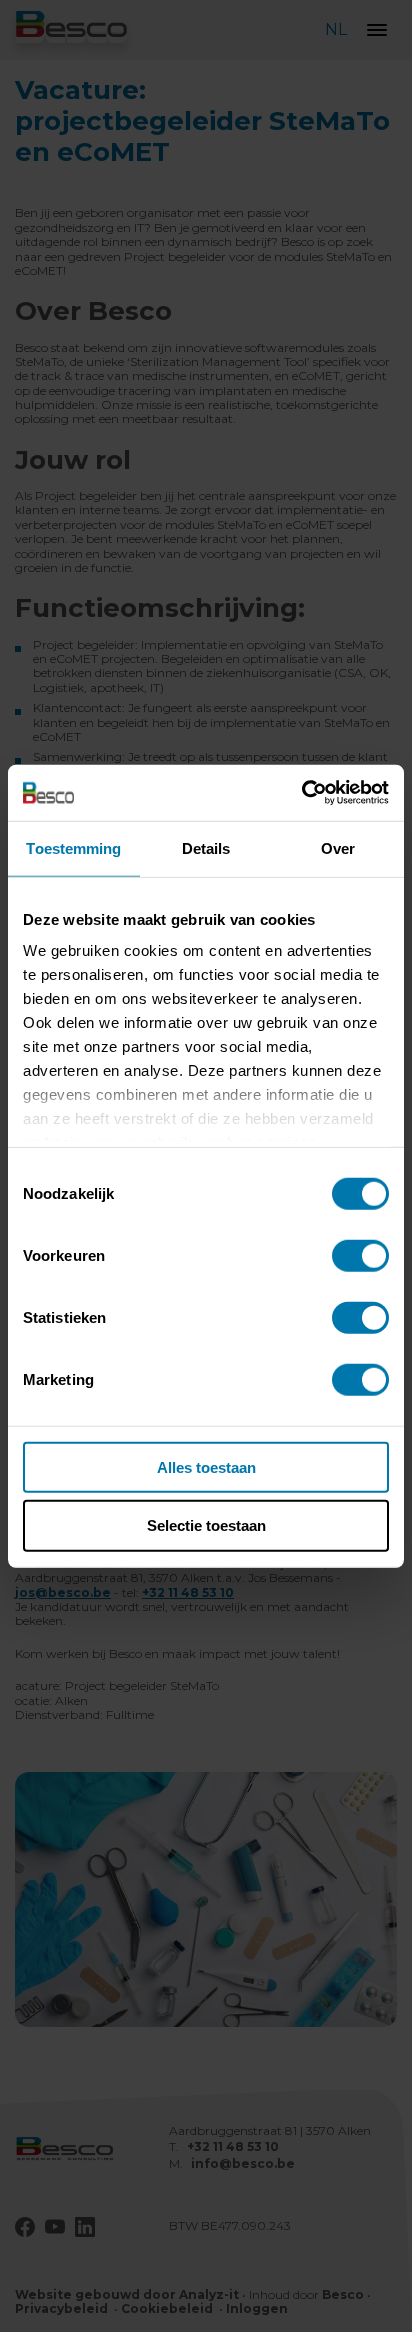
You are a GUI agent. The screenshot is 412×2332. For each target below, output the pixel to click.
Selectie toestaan (206, 1525)
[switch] (360, 1255)
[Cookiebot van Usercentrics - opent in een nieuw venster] (301, 793)
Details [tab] (206, 847)
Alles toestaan (206, 1466)
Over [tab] (338, 847)
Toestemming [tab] (73, 847)
